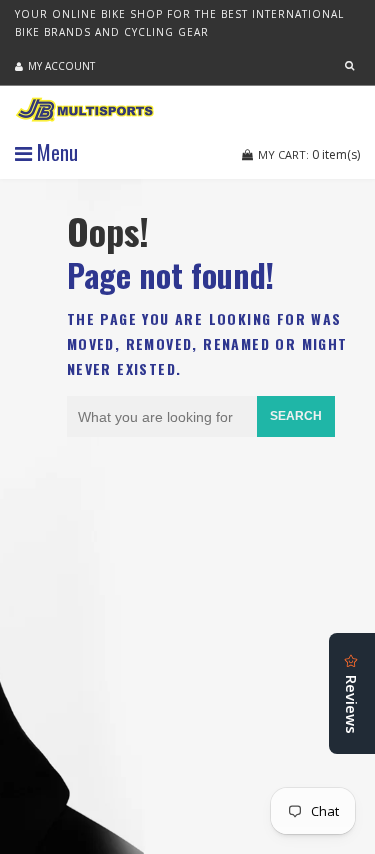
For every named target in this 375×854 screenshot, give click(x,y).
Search (296, 416)
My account (61, 66)
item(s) (309, 154)
